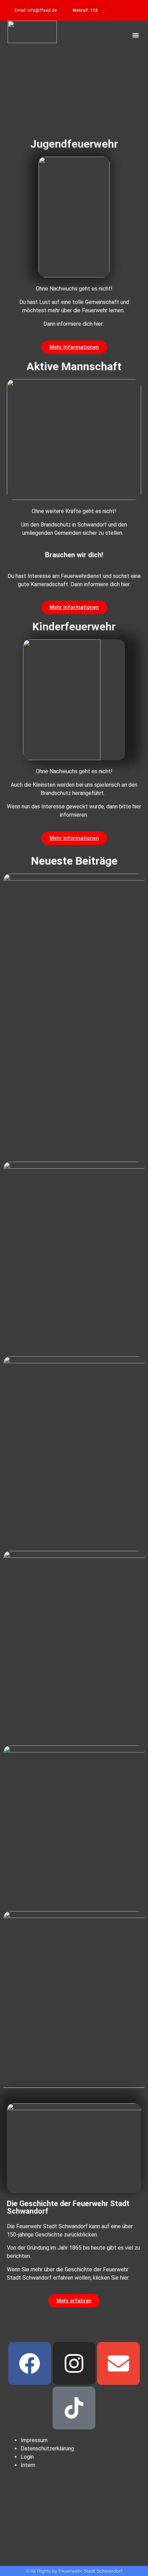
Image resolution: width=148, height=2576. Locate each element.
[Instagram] (74, 2363)
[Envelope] (118, 2363)
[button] (136, 35)
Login (27, 2457)
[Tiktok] (74, 2408)
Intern (28, 2465)
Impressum (34, 2440)
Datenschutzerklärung (47, 2449)
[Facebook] (30, 2363)
